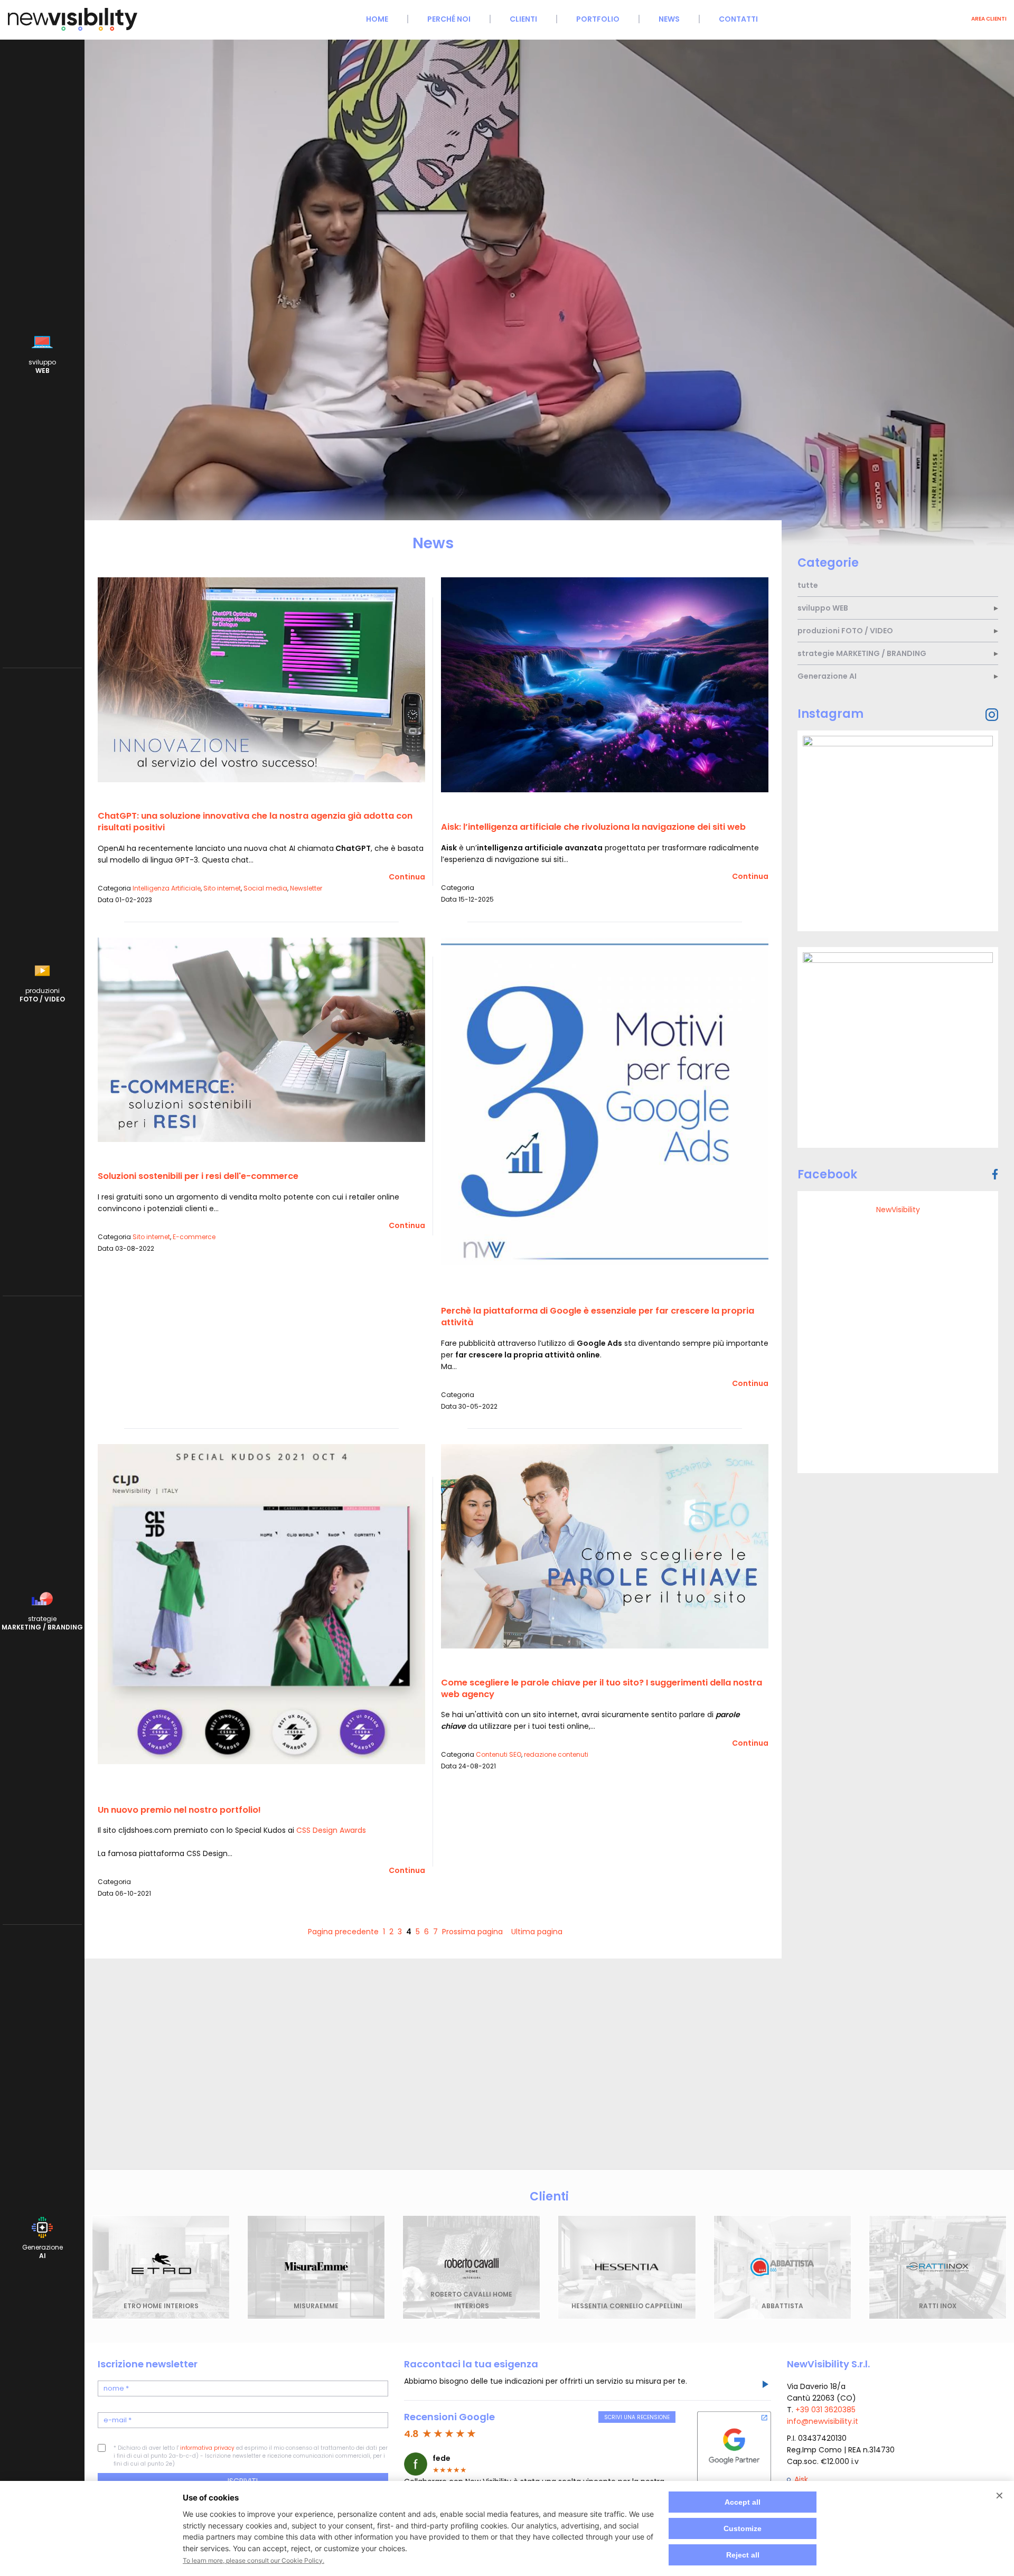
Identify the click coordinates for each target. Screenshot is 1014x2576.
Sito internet (222, 888)
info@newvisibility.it (823, 2421)
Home (377, 19)
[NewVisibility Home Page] (73, 29)
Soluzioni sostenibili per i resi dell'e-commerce (198, 1176)
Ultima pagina (537, 1932)
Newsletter (306, 888)
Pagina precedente (343, 1932)
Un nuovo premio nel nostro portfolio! (179, 1810)
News (669, 19)
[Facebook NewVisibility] (995, 1174)
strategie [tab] (862, 653)
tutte (808, 585)
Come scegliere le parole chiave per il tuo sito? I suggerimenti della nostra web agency (602, 1688)
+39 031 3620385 (825, 2410)
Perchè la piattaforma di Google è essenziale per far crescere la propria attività (598, 1317)
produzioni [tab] (845, 631)
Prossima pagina (472, 1932)
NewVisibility (898, 1210)
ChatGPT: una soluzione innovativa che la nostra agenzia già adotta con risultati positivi (255, 822)
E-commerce (194, 1237)
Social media (265, 888)
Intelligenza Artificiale (167, 888)
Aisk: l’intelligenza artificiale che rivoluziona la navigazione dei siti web (593, 827)
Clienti (523, 19)
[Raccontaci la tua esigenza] (765, 2386)
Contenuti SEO (499, 1754)
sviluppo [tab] (823, 608)
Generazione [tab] (827, 676)
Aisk (801, 2479)
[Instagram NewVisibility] (992, 715)
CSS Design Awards (331, 1830)
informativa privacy (207, 2448)
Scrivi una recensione (637, 2417)
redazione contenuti (556, 1754)
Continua (407, 877)
